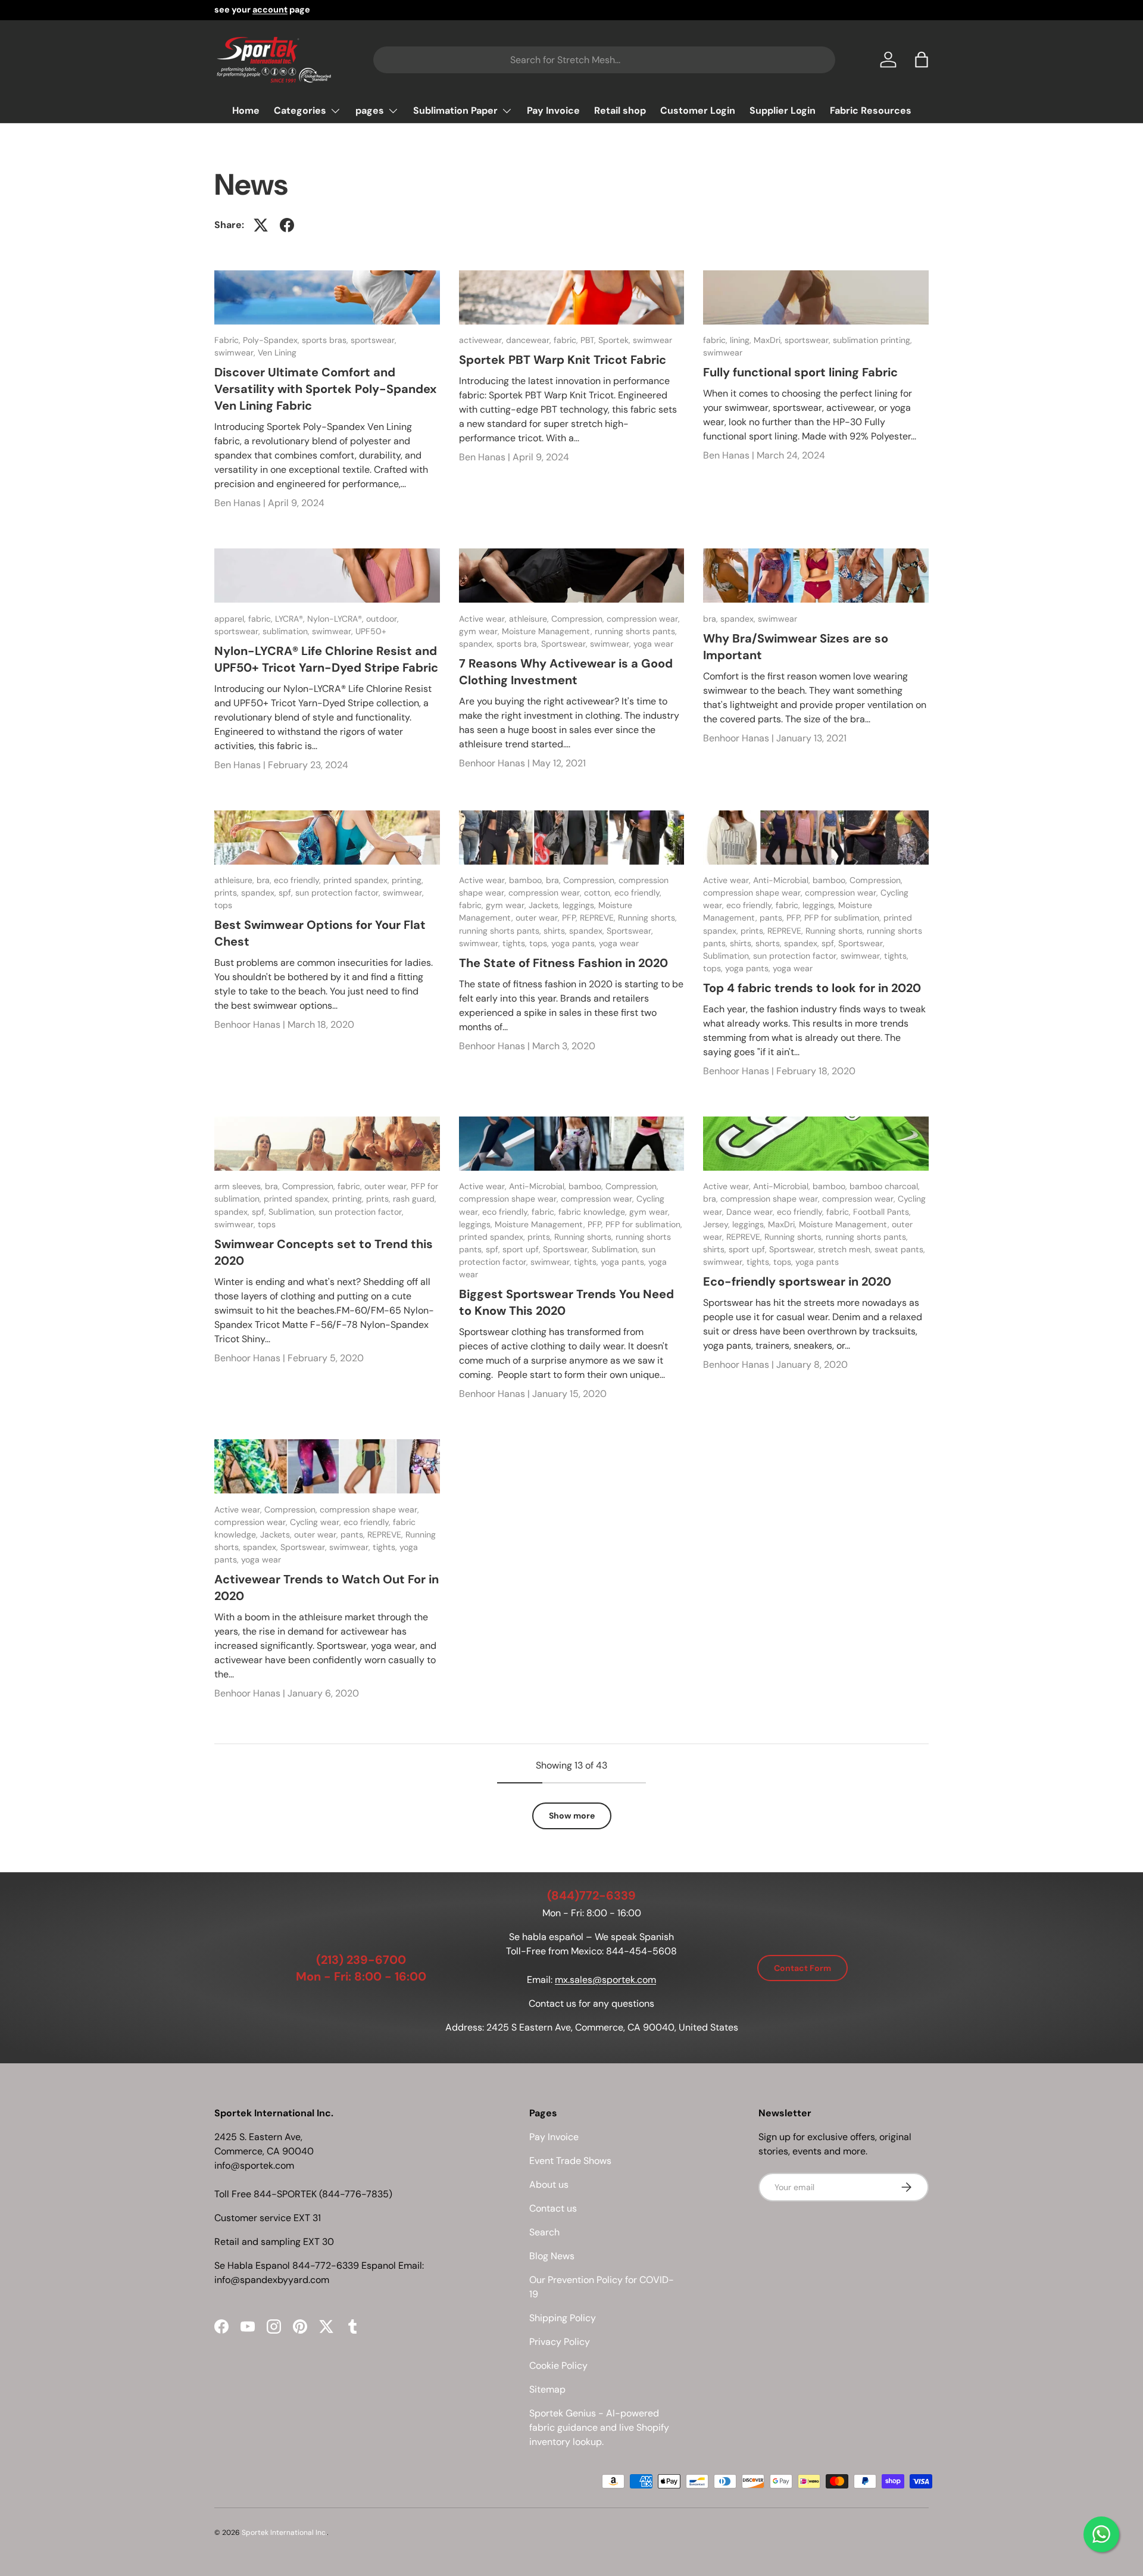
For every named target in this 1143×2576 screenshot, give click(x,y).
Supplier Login (783, 110)
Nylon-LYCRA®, (337, 619)
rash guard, (415, 1199)
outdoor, (382, 619)
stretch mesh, (846, 1249)
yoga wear (653, 644)
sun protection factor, (339, 893)
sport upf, (523, 1249)
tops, (540, 943)
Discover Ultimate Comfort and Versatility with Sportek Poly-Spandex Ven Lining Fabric (325, 389)
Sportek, (616, 340)
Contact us (553, 2208)
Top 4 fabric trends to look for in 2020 (812, 988)
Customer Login (698, 110)
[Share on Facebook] (287, 225)
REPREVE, (599, 918)
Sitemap (547, 2389)
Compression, (579, 619)
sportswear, (374, 340)
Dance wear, (752, 1212)
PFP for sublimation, (844, 918)
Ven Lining (277, 353)
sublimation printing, (872, 340)
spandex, (478, 644)
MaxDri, (769, 340)
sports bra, (519, 644)
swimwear (652, 340)
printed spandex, (357, 880)
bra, (712, 619)
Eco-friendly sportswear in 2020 (797, 1281)
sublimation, (287, 631)
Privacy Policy (560, 2342)
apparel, (231, 619)
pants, (773, 918)
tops (223, 905)
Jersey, (718, 1224)
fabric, (567, 340)
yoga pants (817, 1262)
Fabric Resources (871, 110)
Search (544, 2232)
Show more (572, 1816)
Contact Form (802, 1968)
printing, (407, 880)
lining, (742, 340)
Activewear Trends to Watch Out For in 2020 (327, 1588)
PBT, (589, 340)
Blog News (552, 2256)
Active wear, (484, 619)
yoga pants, (575, 943)
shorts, (770, 943)
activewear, (483, 340)
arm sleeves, (240, 1186)
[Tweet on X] (261, 225)
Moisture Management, (548, 631)
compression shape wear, (754, 893)
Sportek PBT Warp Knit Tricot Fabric (563, 360)
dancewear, (530, 340)
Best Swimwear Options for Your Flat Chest (320, 933)
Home (246, 110)
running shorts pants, (636, 631)
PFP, (571, 918)
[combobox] (604, 60)
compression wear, (643, 619)
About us (549, 2184)
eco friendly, (299, 880)
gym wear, (480, 631)
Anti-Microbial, (783, 880)
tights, (516, 943)
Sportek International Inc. (284, 2533)
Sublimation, (728, 956)
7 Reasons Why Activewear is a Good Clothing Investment (566, 672)
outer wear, (539, 918)
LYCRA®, (291, 619)
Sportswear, (566, 644)
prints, (228, 893)
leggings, (580, 905)
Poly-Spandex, (272, 340)
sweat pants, (900, 1249)
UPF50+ (371, 631)
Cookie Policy (558, 2366)
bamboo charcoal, (885, 1186)
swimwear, (236, 353)
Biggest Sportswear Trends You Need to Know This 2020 (566, 1302)
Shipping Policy (563, 2318)
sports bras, (326, 340)
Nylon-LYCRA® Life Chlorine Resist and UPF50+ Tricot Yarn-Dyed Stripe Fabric (326, 659)
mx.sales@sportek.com (605, 1980)
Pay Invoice (553, 110)
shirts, (556, 931)
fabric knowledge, (594, 1212)
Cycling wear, (317, 1522)
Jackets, (546, 905)
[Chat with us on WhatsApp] (1101, 2534)
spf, (287, 893)
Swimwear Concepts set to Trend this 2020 (324, 1252)
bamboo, (527, 880)
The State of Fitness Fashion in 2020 (563, 963)
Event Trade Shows (570, 2161)
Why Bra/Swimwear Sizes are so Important (796, 647)
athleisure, (530, 619)
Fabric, (229, 340)
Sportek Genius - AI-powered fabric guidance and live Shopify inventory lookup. (599, 2427)
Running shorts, (647, 918)
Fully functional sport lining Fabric (800, 372)
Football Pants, (882, 1212)
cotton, (599, 893)
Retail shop (620, 110)
